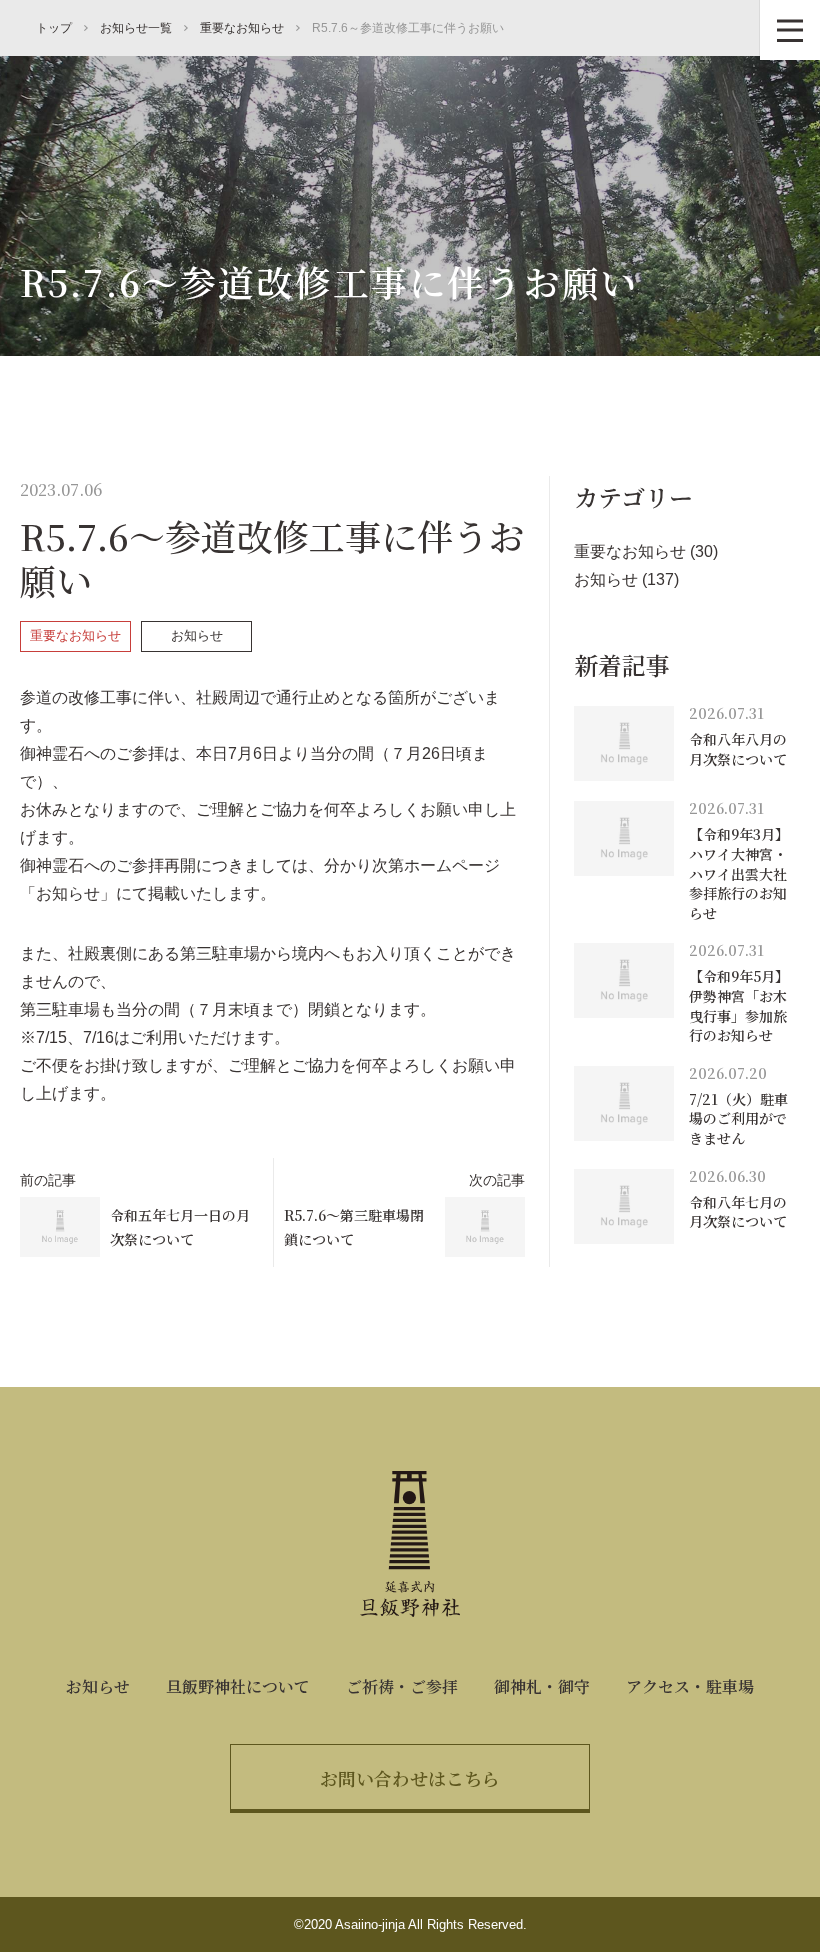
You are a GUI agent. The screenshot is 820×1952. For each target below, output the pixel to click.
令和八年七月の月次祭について (738, 1212)
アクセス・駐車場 (690, 1686)
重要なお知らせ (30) (646, 551)
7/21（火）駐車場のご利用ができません (738, 1118)
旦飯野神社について (238, 1686)
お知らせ (197, 635)
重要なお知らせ (75, 635)
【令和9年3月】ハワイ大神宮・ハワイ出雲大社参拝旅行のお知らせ (739, 873)
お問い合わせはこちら (410, 1778)
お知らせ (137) (626, 579)
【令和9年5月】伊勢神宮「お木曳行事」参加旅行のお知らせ (739, 1005)
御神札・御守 (542, 1686)
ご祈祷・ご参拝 (402, 1686)
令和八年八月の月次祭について (738, 749)
